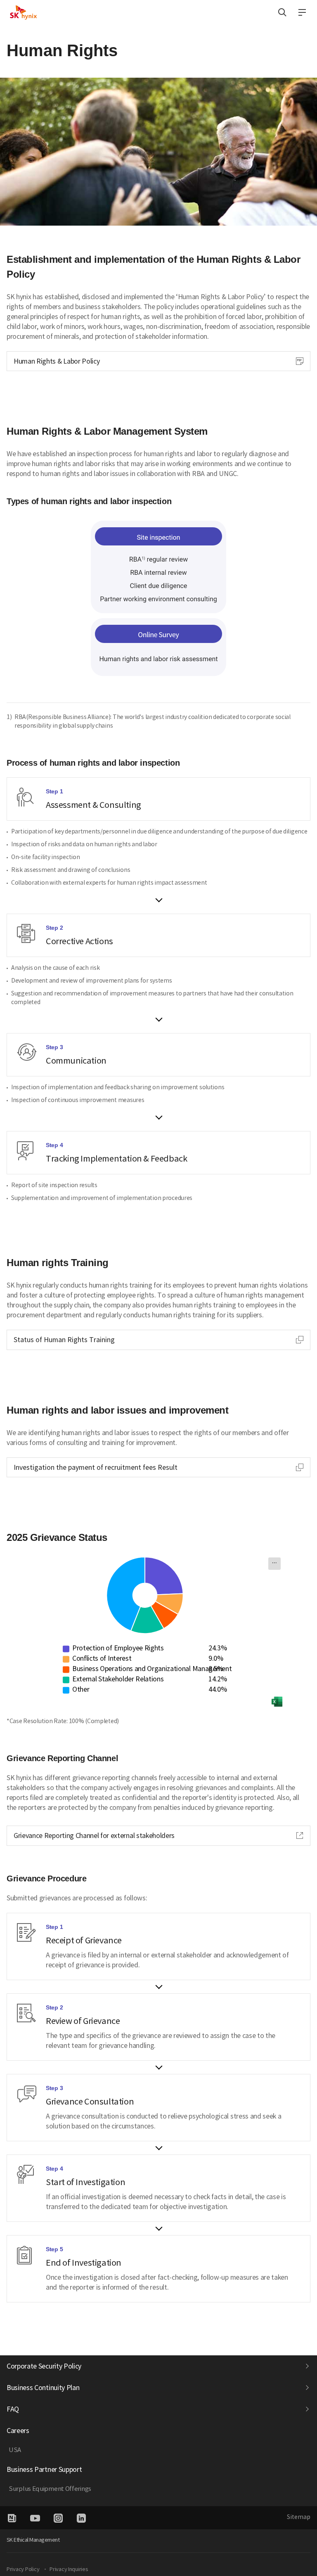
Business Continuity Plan (43, 2388)
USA (15, 2450)
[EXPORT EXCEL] (277, 1702)
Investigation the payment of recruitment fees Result (96, 1467)
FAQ (13, 2409)
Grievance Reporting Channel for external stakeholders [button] (94, 1837)
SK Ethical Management (33, 2540)
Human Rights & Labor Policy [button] (56, 363)
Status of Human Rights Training (64, 1340)
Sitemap (299, 2517)
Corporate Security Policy (44, 2366)
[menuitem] (274, 1564)
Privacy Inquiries (69, 2569)
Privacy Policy (23, 2569)
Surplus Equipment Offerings (50, 2489)
